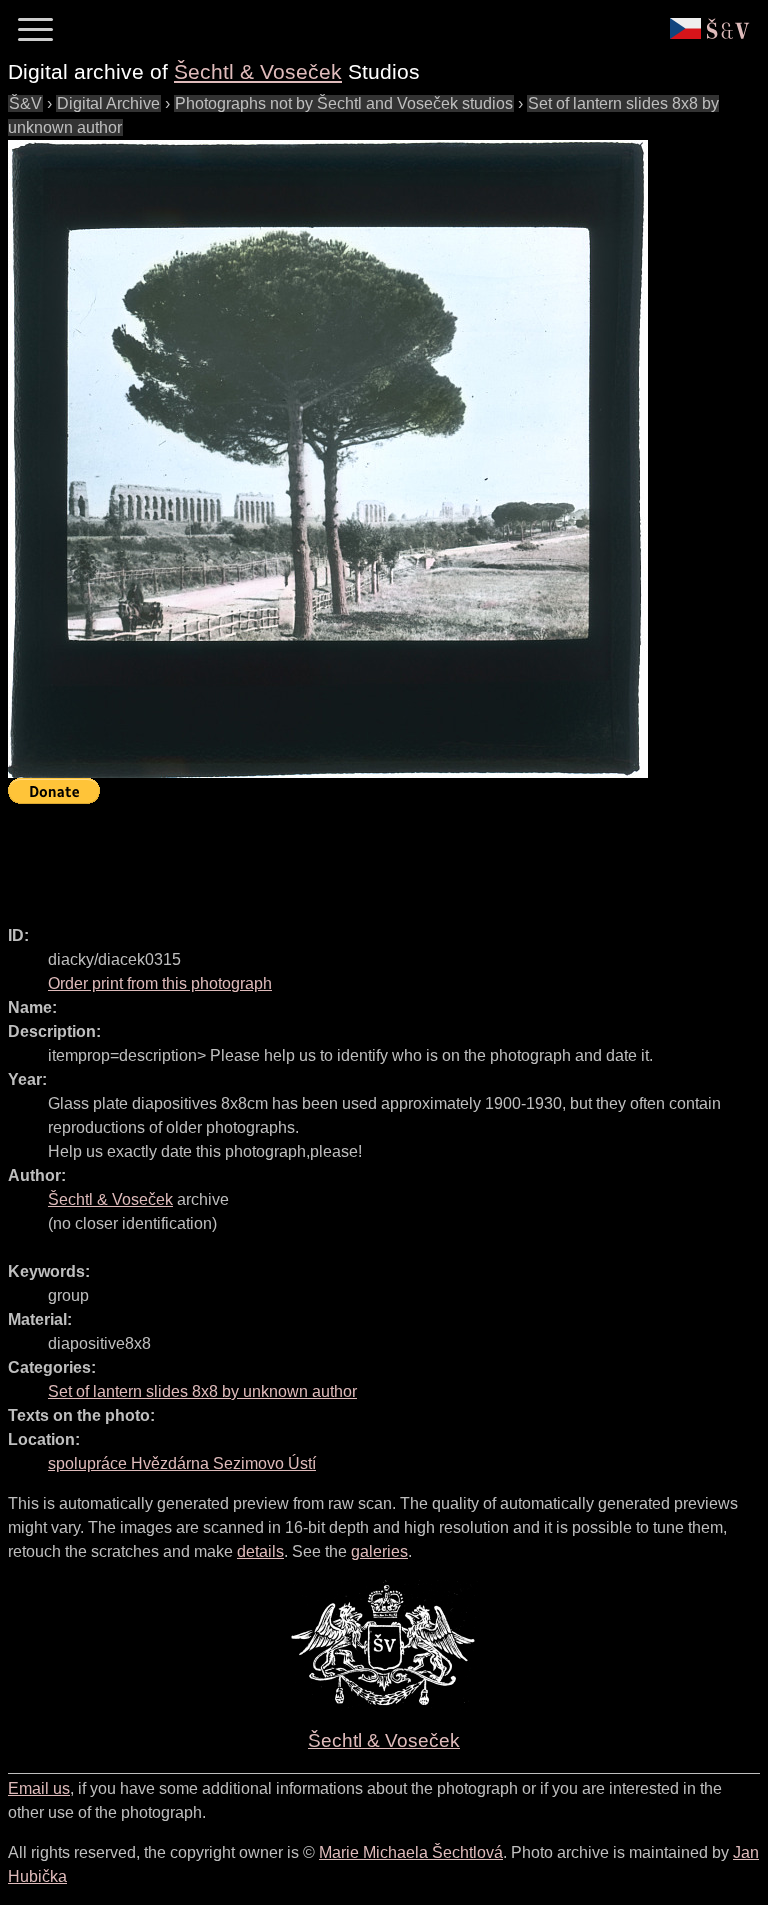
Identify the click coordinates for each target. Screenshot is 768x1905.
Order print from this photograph (160, 983)
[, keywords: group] (328, 459)
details (260, 1551)
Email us (39, 1788)
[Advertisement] (372, 856)
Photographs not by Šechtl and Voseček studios (344, 103)
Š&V (25, 103)
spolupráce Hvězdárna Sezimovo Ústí (182, 1463)
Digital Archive (108, 103)
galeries (379, 1551)
